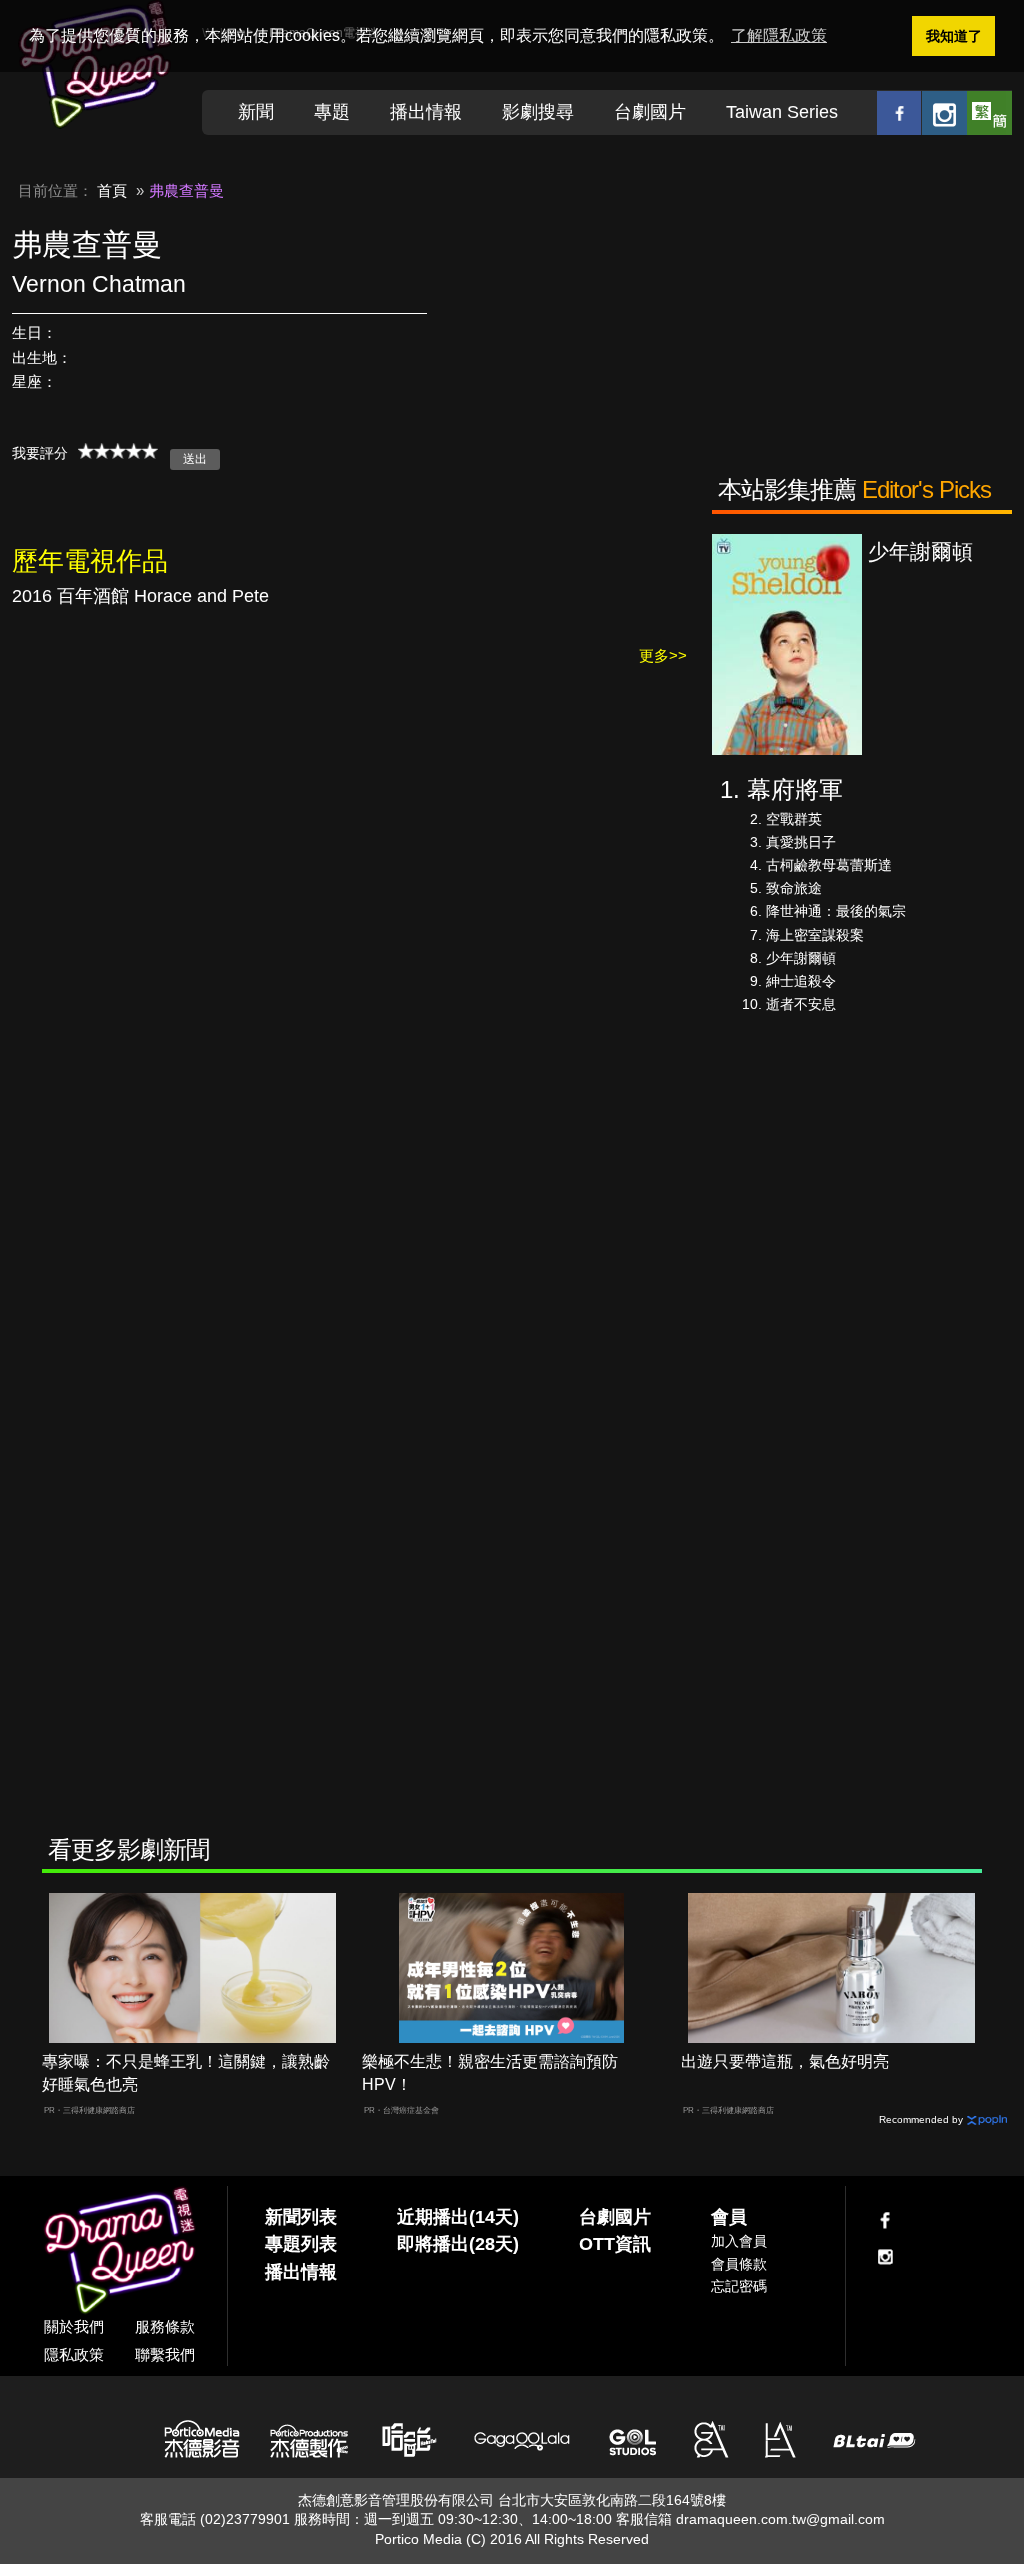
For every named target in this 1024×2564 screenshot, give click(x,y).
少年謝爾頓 (801, 958)
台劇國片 (650, 112)
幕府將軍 (795, 789)
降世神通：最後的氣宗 (836, 911)
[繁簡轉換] (989, 112)
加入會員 (739, 2241)
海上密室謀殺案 (815, 935)
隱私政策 (74, 2354)
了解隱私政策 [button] (779, 35)
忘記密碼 (739, 2286)
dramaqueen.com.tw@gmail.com (780, 2519)
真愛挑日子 (801, 842)
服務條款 (165, 2326)
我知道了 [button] (954, 36)
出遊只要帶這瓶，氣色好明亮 (785, 2061)
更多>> (663, 655)
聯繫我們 (165, 2354)
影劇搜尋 (538, 112)
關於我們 (74, 2326)
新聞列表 (301, 2217)
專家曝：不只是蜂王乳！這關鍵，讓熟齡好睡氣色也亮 (186, 2073)
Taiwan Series (782, 112)
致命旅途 (794, 888)
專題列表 (301, 2244)
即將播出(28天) (458, 2244)
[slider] (118, 451)
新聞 (256, 112)
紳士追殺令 (801, 981)
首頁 (112, 190)
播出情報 (426, 112)
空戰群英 (794, 819)
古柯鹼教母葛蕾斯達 (829, 865)
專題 (332, 112)
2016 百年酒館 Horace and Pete (140, 596)
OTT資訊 (615, 2244)
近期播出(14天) (458, 2217)
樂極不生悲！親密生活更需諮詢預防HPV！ (490, 2073)
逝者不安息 (801, 1004)
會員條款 (739, 2264)
